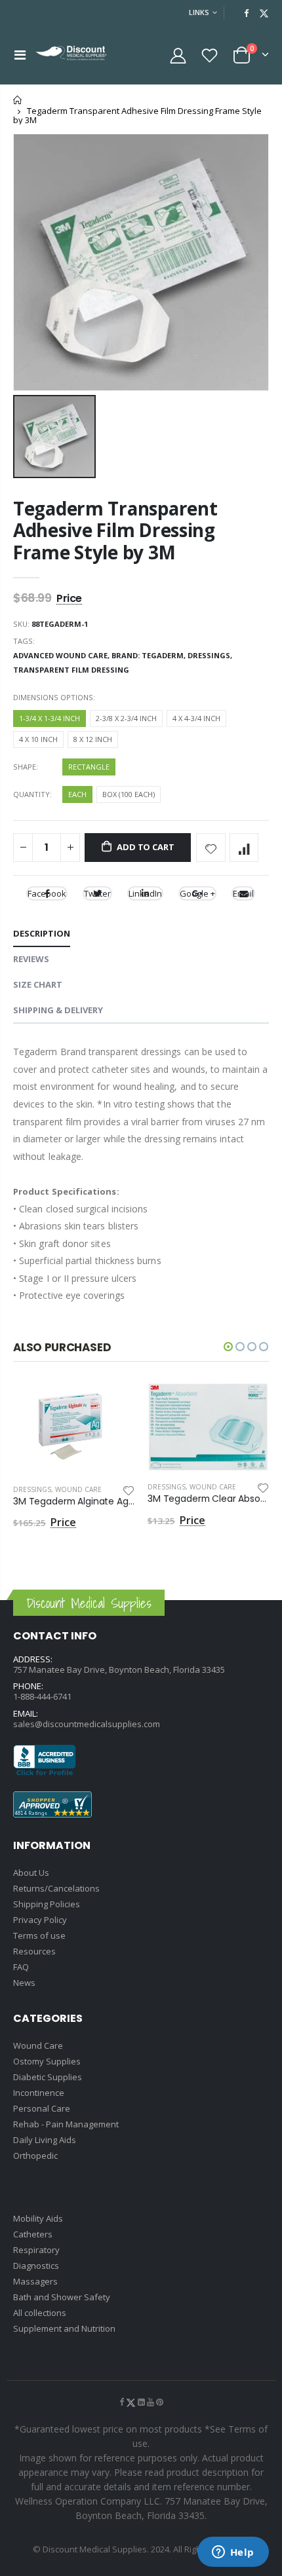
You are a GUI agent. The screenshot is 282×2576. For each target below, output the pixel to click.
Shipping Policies (47, 1904)
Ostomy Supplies (47, 2061)
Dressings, (211, 655)
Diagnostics (36, 2266)
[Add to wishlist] (211, 848)
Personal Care (42, 2108)
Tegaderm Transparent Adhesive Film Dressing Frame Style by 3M (115, 530)
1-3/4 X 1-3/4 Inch (50, 718)
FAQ (21, 1967)
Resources (34, 1951)
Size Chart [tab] (38, 984)
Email (243, 893)
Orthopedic (35, 2156)
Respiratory (36, 2250)
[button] (228, 1347)
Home (18, 100)
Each (77, 794)
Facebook (47, 893)
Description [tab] (42, 933)
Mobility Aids (38, 2218)
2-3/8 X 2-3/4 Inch (126, 718)
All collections (40, 2313)
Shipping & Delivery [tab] (58, 1010)
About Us (31, 1873)
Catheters (33, 2234)
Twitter (97, 893)
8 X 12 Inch (93, 739)
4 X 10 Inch (38, 739)
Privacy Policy (40, 1920)
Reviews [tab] (31, 959)
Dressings (32, 1489)
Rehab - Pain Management (66, 2124)
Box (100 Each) (129, 794)
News (24, 1983)
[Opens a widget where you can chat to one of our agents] (233, 2553)
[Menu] (20, 55)
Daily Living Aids (45, 2140)
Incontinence (39, 2093)
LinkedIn (145, 893)
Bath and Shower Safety (62, 2297)
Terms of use (39, 1935)
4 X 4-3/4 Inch (196, 718)
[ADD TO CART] (113, 1404)
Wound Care (78, 1489)
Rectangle (89, 767)
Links (199, 12)
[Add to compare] (244, 848)
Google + (197, 893)
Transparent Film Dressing (71, 670)
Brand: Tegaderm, (150, 655)
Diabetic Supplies (48, 2077)
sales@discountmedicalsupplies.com (87, 1724)
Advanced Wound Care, (62, 655)
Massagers (35, 2281)
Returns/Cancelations (56, 1888)
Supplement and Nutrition (64, 2328)
